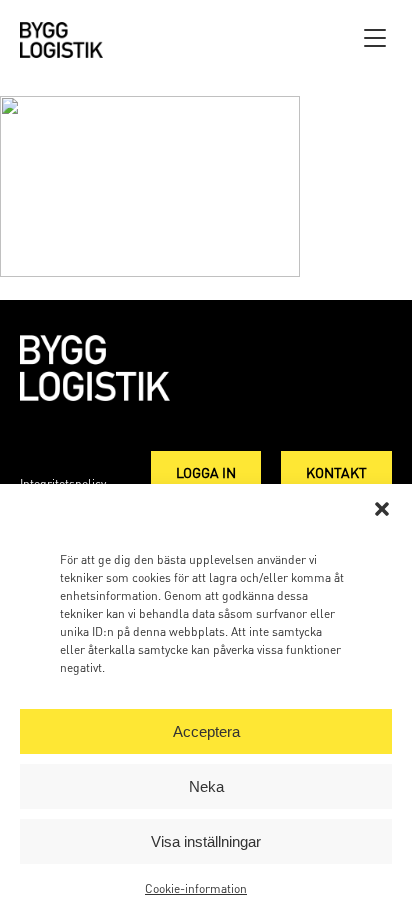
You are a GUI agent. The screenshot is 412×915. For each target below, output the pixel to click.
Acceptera (206, 731)
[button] (382, 509)
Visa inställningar (206, 841)
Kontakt (336, 472)
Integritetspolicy (63, 483)
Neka (206, 786)
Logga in (206, 472)
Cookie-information (196, 888)
